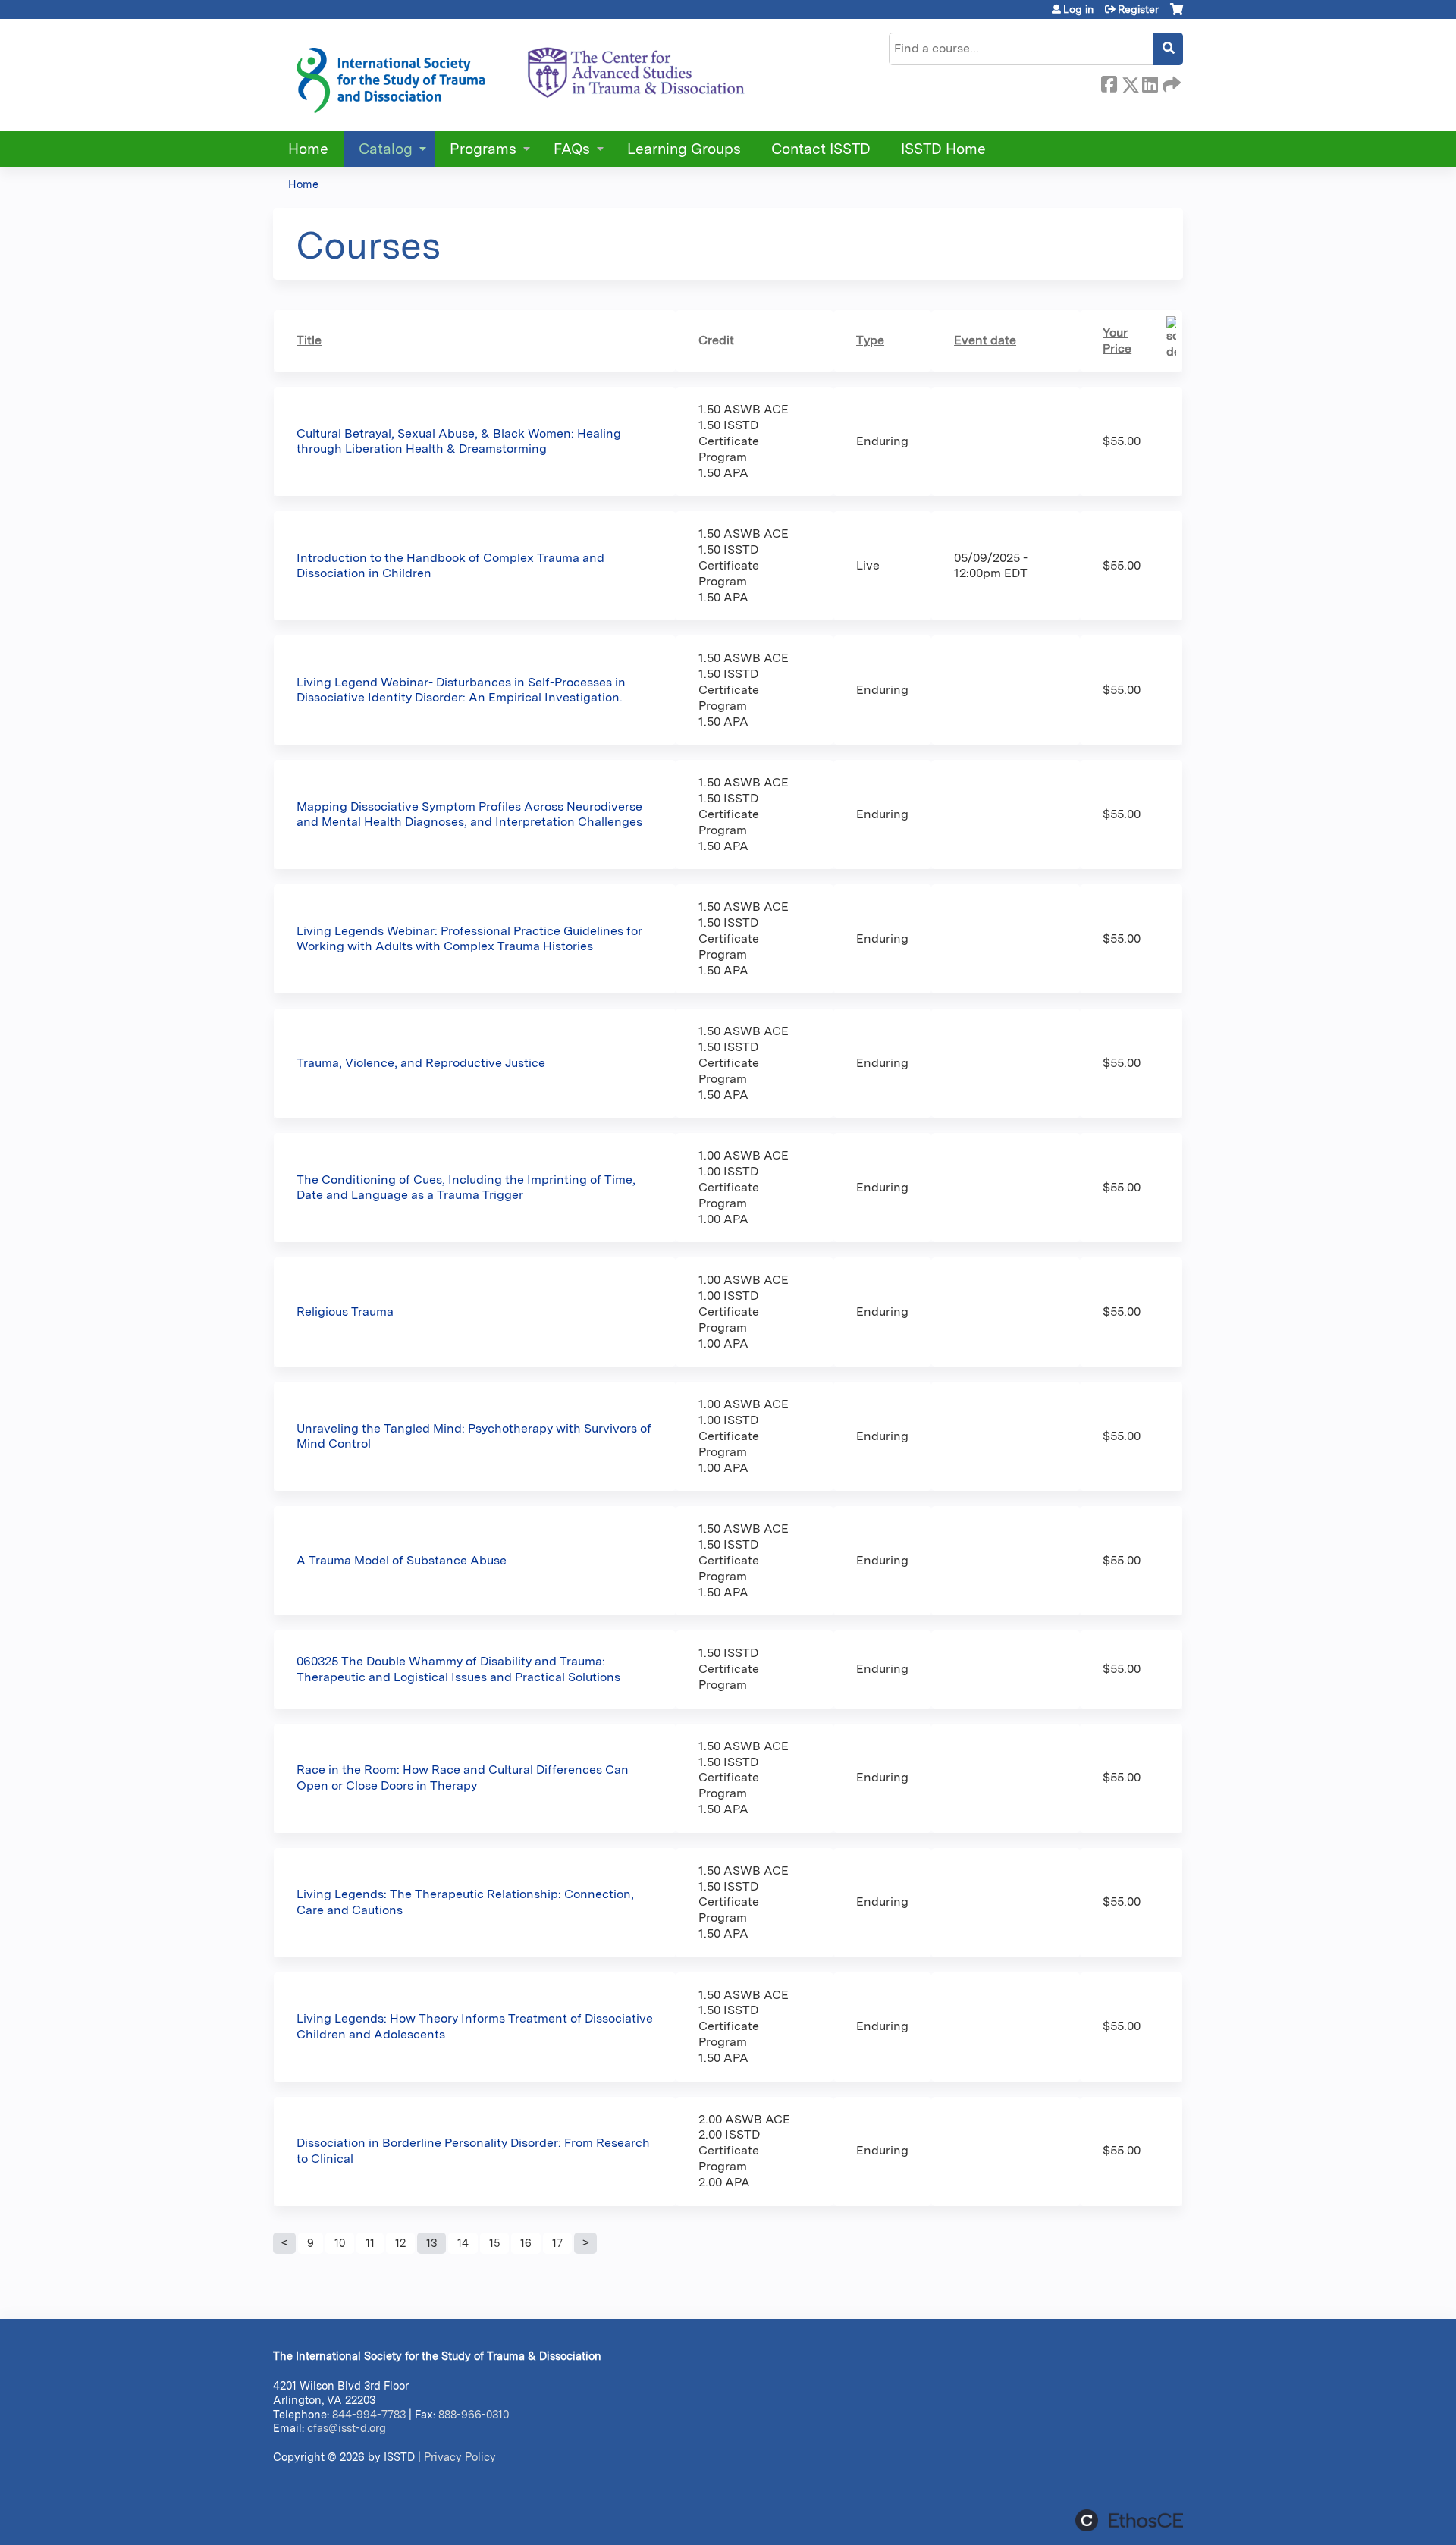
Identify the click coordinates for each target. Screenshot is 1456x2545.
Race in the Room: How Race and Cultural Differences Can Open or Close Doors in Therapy (463, 1778)
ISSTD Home (943, 149)
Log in (1078, 9)
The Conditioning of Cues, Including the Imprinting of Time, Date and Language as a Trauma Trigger (466, 1188)
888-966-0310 (474, 2414)
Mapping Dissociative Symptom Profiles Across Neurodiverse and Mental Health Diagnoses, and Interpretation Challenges (469, 814)
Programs (483, 149)
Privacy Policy (460, 2457)
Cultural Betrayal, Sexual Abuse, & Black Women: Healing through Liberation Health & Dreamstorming (459, 441)
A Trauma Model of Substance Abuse (402, 1560)
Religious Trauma (345, 1312)
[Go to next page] (585, 2243)
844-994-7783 (369, 2414)
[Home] (519, 75)
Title (309, 340)
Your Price (1117, 340)
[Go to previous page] (284, 2243)
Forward (1170, 82)
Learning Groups (684, 149)
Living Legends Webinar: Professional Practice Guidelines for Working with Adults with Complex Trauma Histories (469, 939)
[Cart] (1177, 15)
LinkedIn (1150, 82)
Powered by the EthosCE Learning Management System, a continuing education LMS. (1129, 2520)
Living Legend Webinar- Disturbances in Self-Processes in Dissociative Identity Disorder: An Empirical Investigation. (461, 690)
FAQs (572, 149)
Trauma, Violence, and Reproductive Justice (421, 1063)
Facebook (1109, 82)
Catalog (386, 149)
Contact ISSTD (821, 149)
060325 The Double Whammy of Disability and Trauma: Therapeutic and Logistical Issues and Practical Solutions (458, 1669)
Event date (985, 340)
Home (308, 149)
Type (870, 340)
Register (1138, 9)
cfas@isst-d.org (347, 2428)
